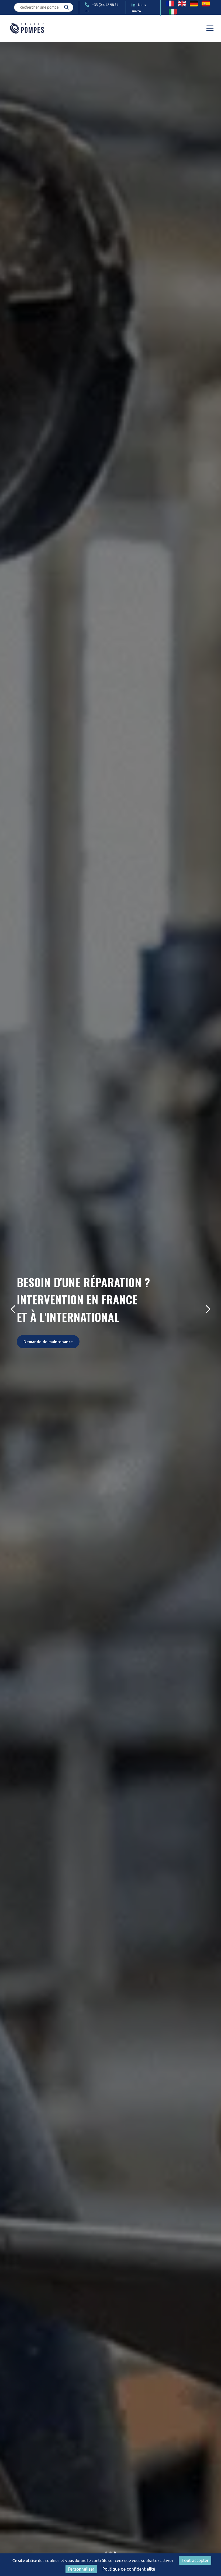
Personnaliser (81, 2569)
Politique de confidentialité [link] (129, 2569)
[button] (106, 2553)
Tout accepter (195, 2560)
